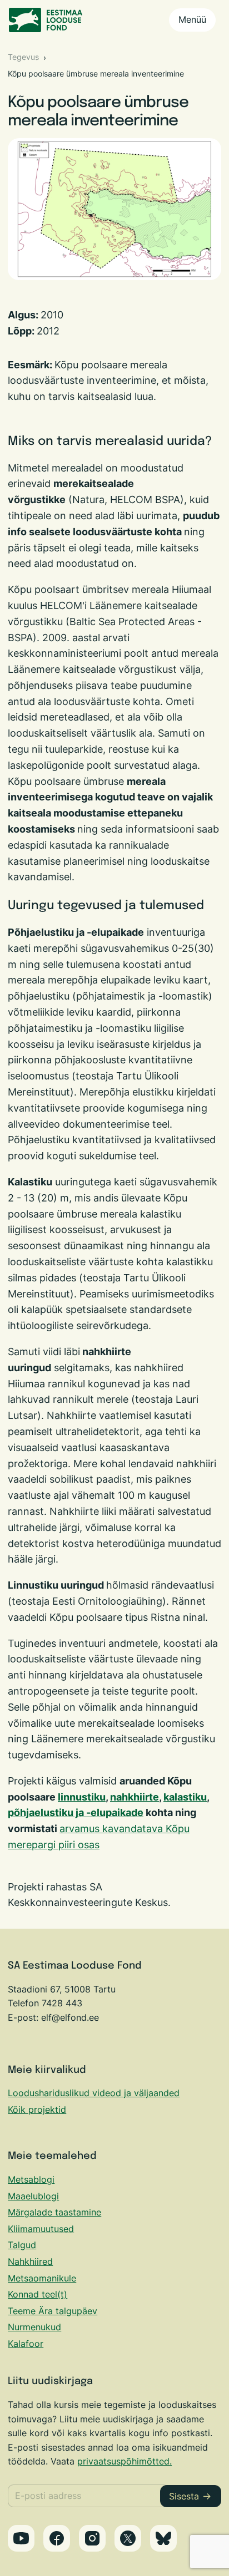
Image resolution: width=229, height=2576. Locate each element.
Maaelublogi (33, 2196)
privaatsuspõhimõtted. (125, 2461)
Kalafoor (26, 2344)
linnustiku (82, 1797)
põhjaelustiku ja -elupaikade (76, 1812)
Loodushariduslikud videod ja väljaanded (94, 2093)
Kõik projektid (37, 2110)
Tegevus (23, 57)
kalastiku (185, 1797)
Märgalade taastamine (54, 2212)
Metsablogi (31, 2179)
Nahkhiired (30, 2261)
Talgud (22, 2245)
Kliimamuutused (41, 2229)
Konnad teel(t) (38, 2294)
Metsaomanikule (42, 2278)
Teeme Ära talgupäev (53, 2311)
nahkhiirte (135, 1797)
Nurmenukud (34, 2327)
